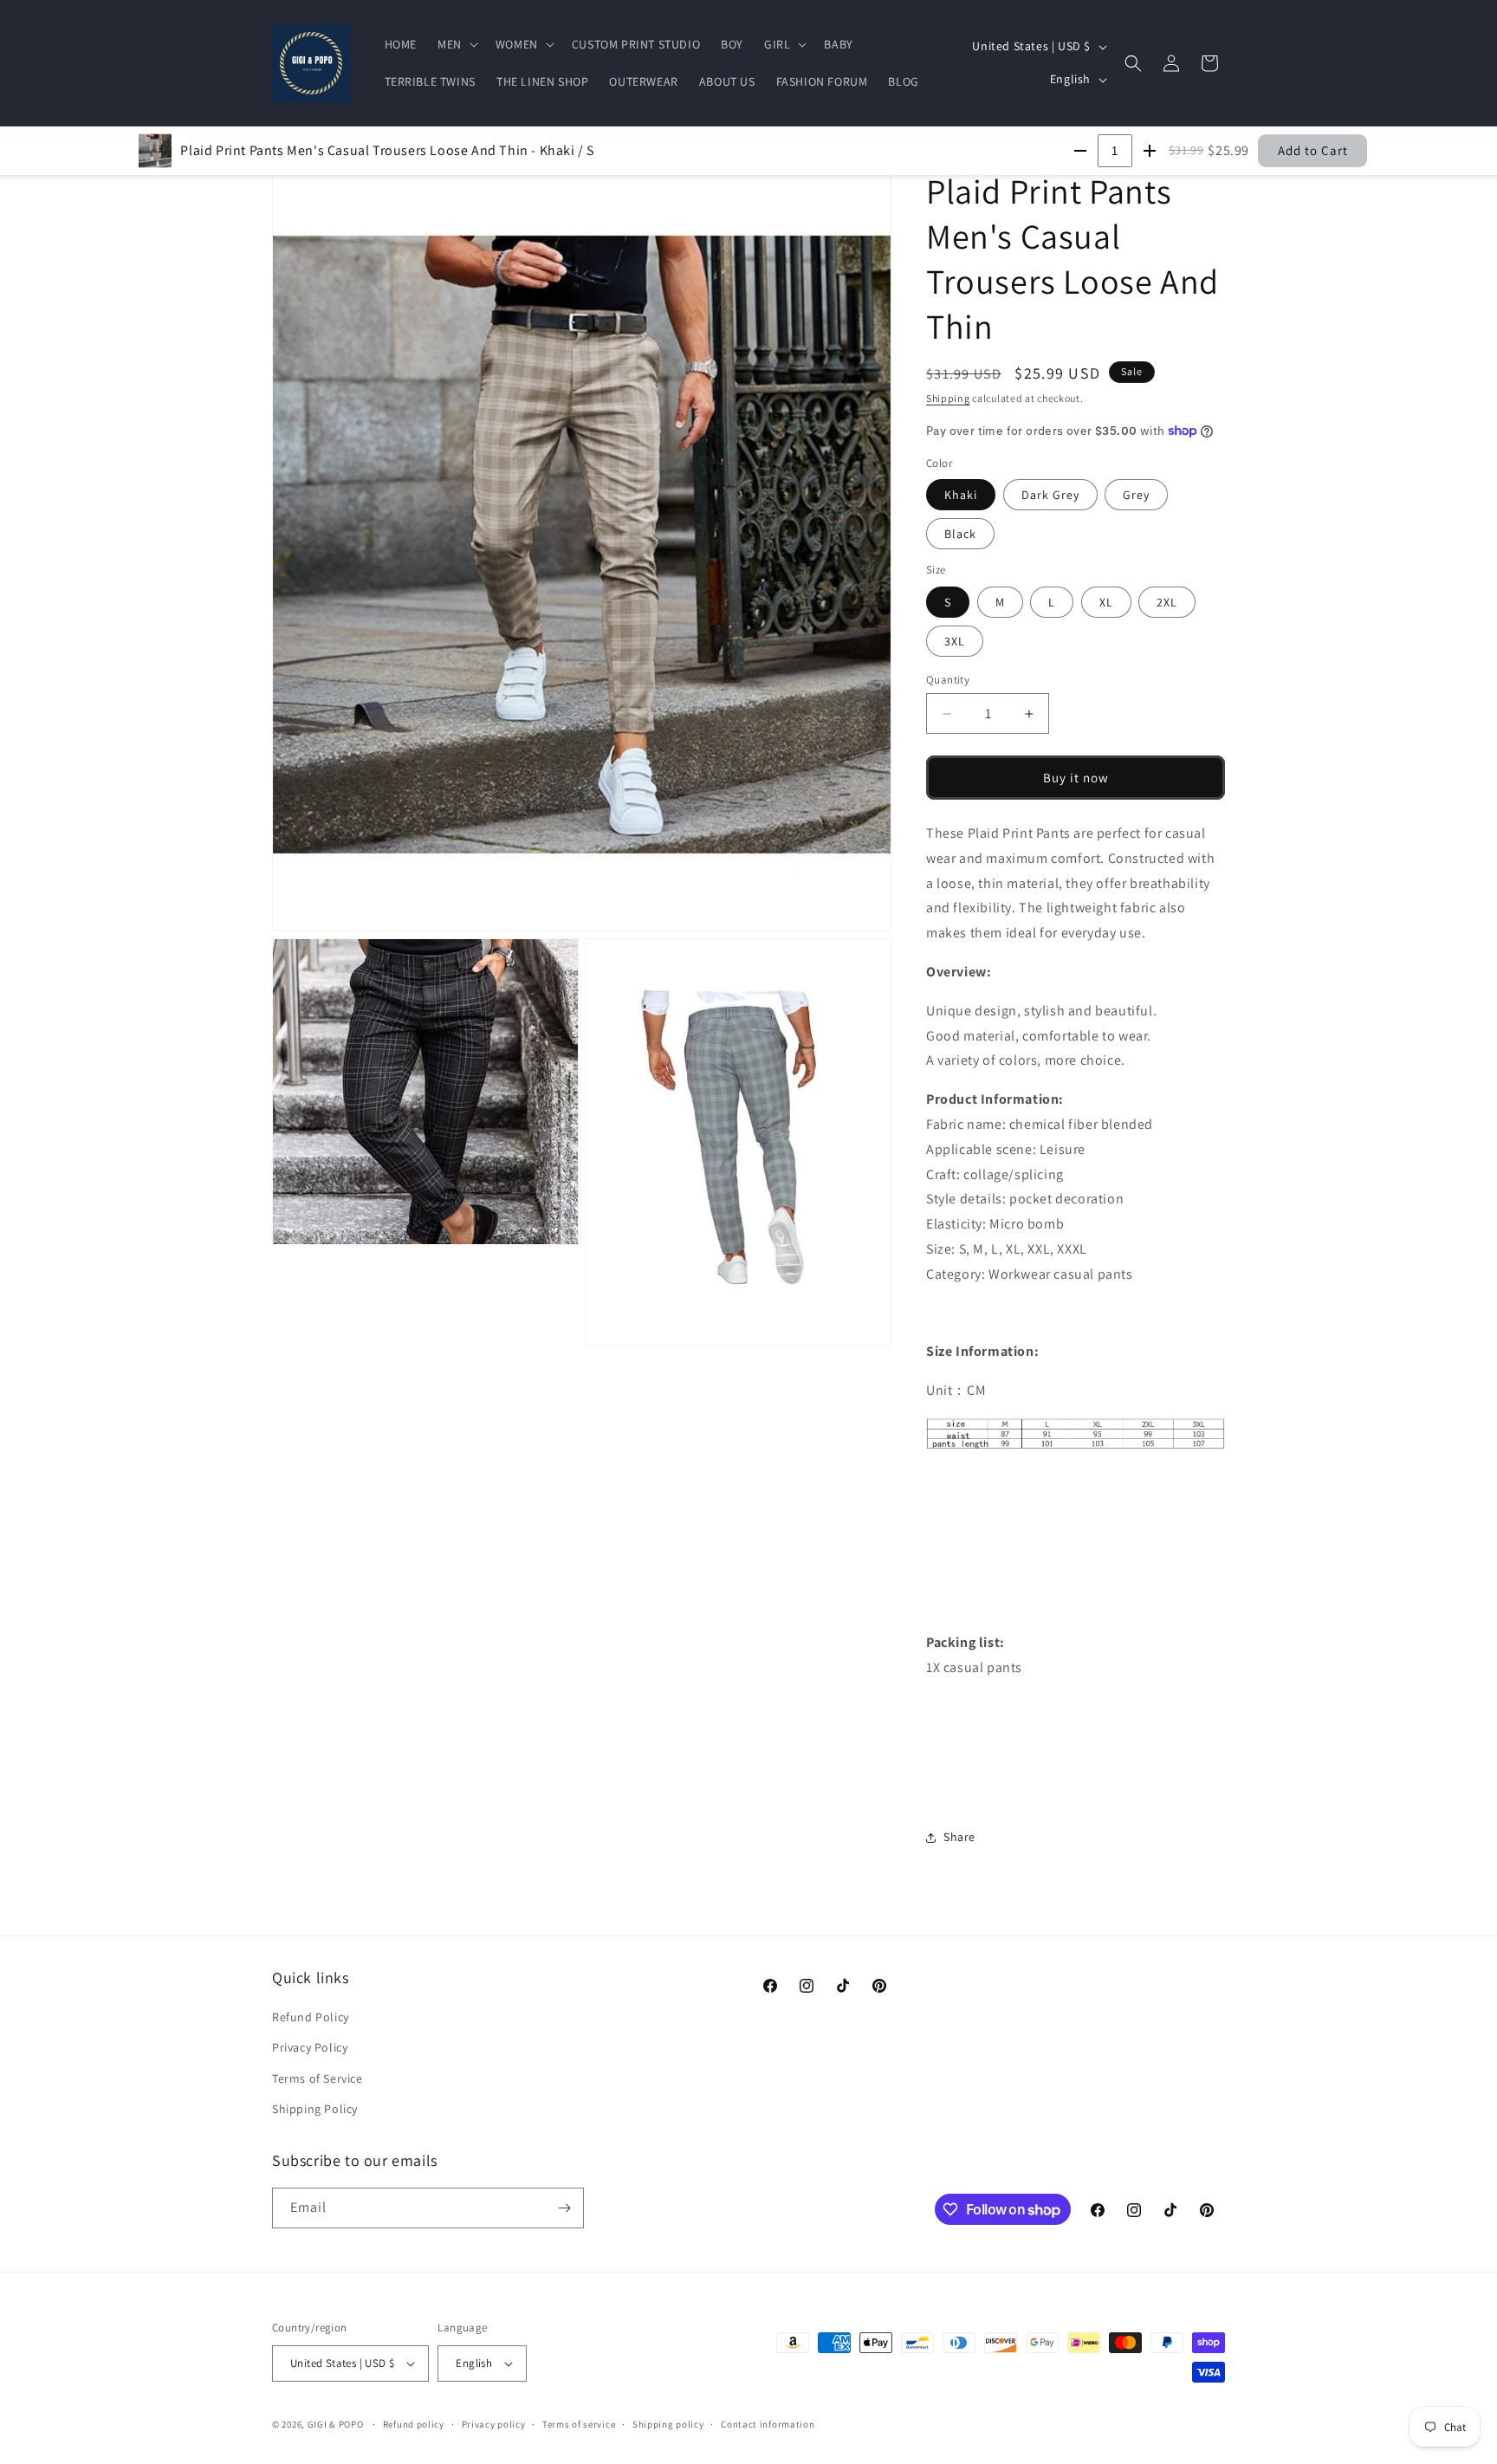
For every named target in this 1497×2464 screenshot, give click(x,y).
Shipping (948, 398)
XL (1106, 602)
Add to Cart (1313, 150)
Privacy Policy (310, 2047)
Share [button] (959, 1837)
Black (960, 534)
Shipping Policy (315, 2109)
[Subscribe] (564, 2208)
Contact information (768, 2424)
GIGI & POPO (336, 2424)
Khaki (961, 495)
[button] (456, 44)
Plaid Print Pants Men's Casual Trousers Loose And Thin (387, 150)
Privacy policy (494, 2424)
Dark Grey (1050, 495)
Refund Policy (311, 2017)
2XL (1167, 602)
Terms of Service (318, 2078)
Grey (1136, 495)
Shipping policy (668, 2424)
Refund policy (414, 2424)
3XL (955, 641)
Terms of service (579, 2424)
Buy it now (1076, 778)
